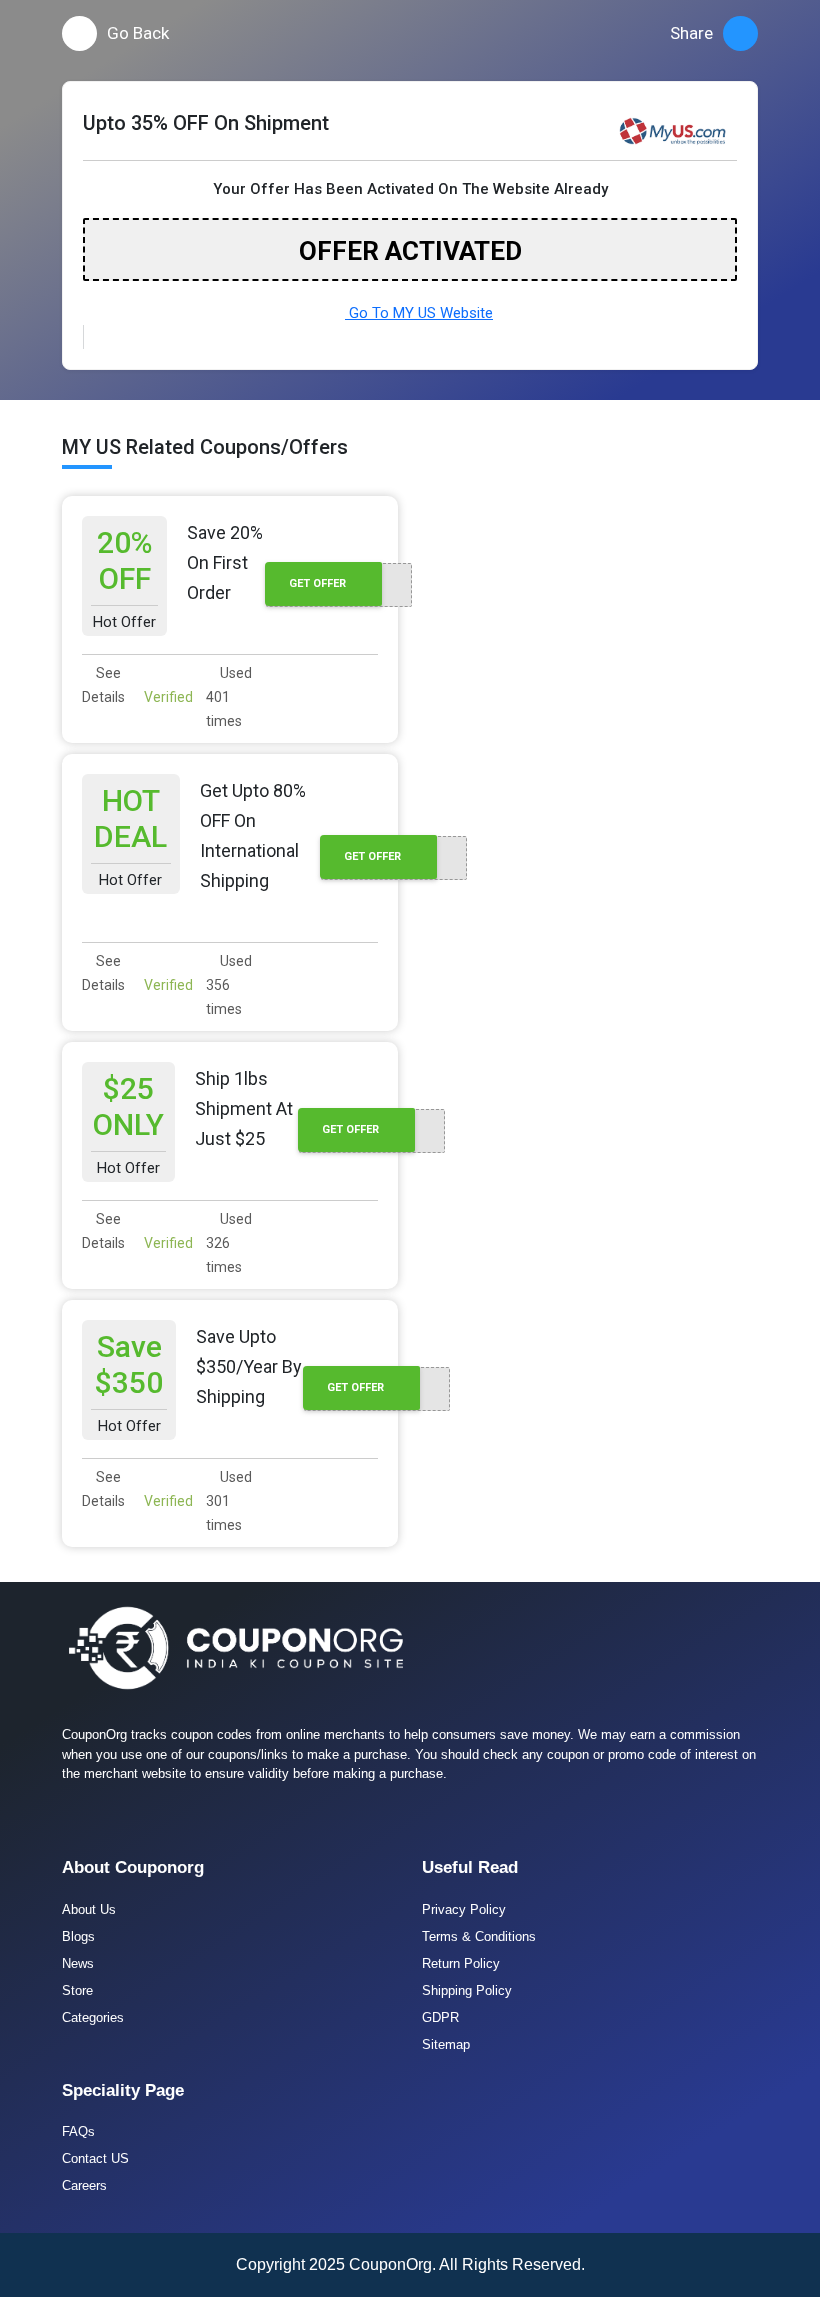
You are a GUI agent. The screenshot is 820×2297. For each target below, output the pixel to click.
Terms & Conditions (479, 1936)
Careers (84, 2185)
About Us (89, 1909)
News (78, 1963)
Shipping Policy (467, 1990)
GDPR (440, 2017)
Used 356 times (229, 985)
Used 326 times (229, 1243)
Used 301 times (229, 1501)
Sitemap (446, 2044)
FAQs (78, 2131)
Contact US (95, 2158)
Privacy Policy (464, 1909)
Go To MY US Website (419, 313)
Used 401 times (229, 697)
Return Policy (461, 1963)
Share (691, 33)
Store (77, 1990)
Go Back (138, 33)
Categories (93, 2017)
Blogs (78, 1936)
